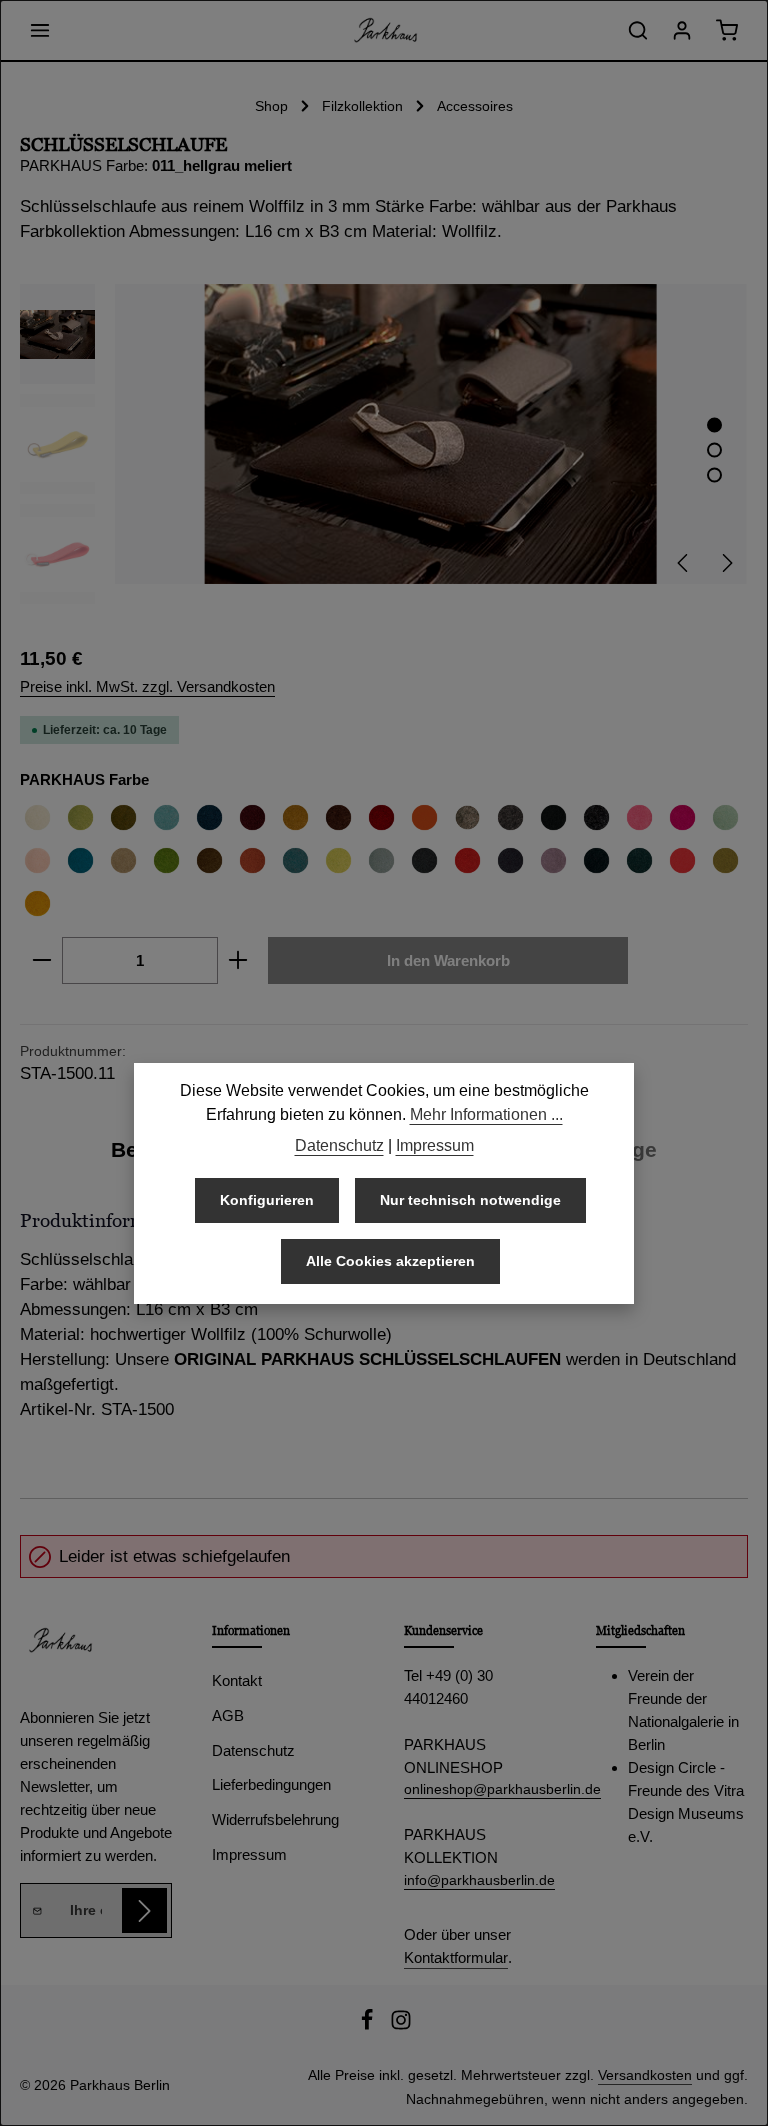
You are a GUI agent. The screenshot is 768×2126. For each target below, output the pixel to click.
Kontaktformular (456, 1957)
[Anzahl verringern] (41, 960)
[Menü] (40, 30)
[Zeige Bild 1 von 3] (714, 425)
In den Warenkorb (448, 960)
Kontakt (237, 1680)
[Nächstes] (726, 563)
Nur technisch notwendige (470, 1200)
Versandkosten (645, 2075)
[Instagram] (401, 2026)
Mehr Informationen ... (486, 1114)
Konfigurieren (267, 1200)
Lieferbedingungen (271, 1784)
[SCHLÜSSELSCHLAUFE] (430, 434)
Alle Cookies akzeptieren (390, 1261)
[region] (384, 444)
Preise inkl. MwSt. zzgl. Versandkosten (147, 686)
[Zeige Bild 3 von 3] (714, 475)
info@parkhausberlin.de (479, 1880)
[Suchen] (638, 30)
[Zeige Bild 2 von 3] (714, 450)
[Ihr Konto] (682, 30)
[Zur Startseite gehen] (384, 30)
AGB (228, 1715)
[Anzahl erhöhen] (238, 960)
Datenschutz (253, 1750)
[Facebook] (369, 2026)
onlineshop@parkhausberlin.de (480, 1789)
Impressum (249, 1854)
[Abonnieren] (144, 1910)
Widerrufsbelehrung (275, 1819)
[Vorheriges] (684, 563)
